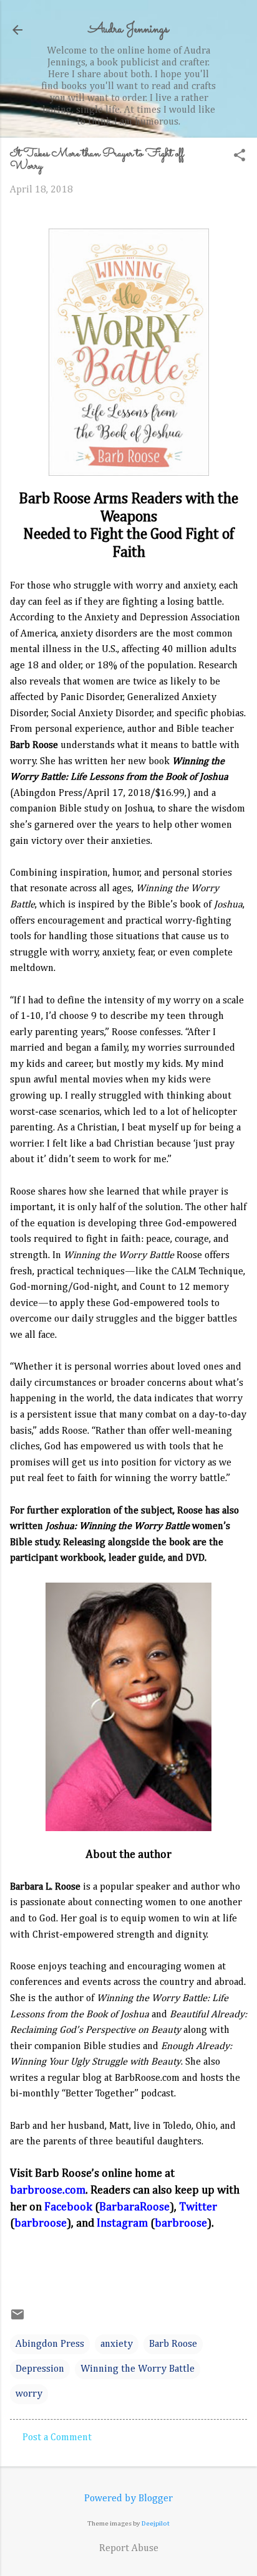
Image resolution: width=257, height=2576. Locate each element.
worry (29, 2394)
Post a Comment (57, 2438)
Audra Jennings (128, 30)
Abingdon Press (50, 2344)
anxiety (117, 2344)
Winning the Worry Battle (138, 2369)
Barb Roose (173, 2344)
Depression (40, 2369)
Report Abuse (129, 2549)
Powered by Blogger (128, 2499)
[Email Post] (17, 2319)
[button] (240, 157)
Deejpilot (156, 2523)
